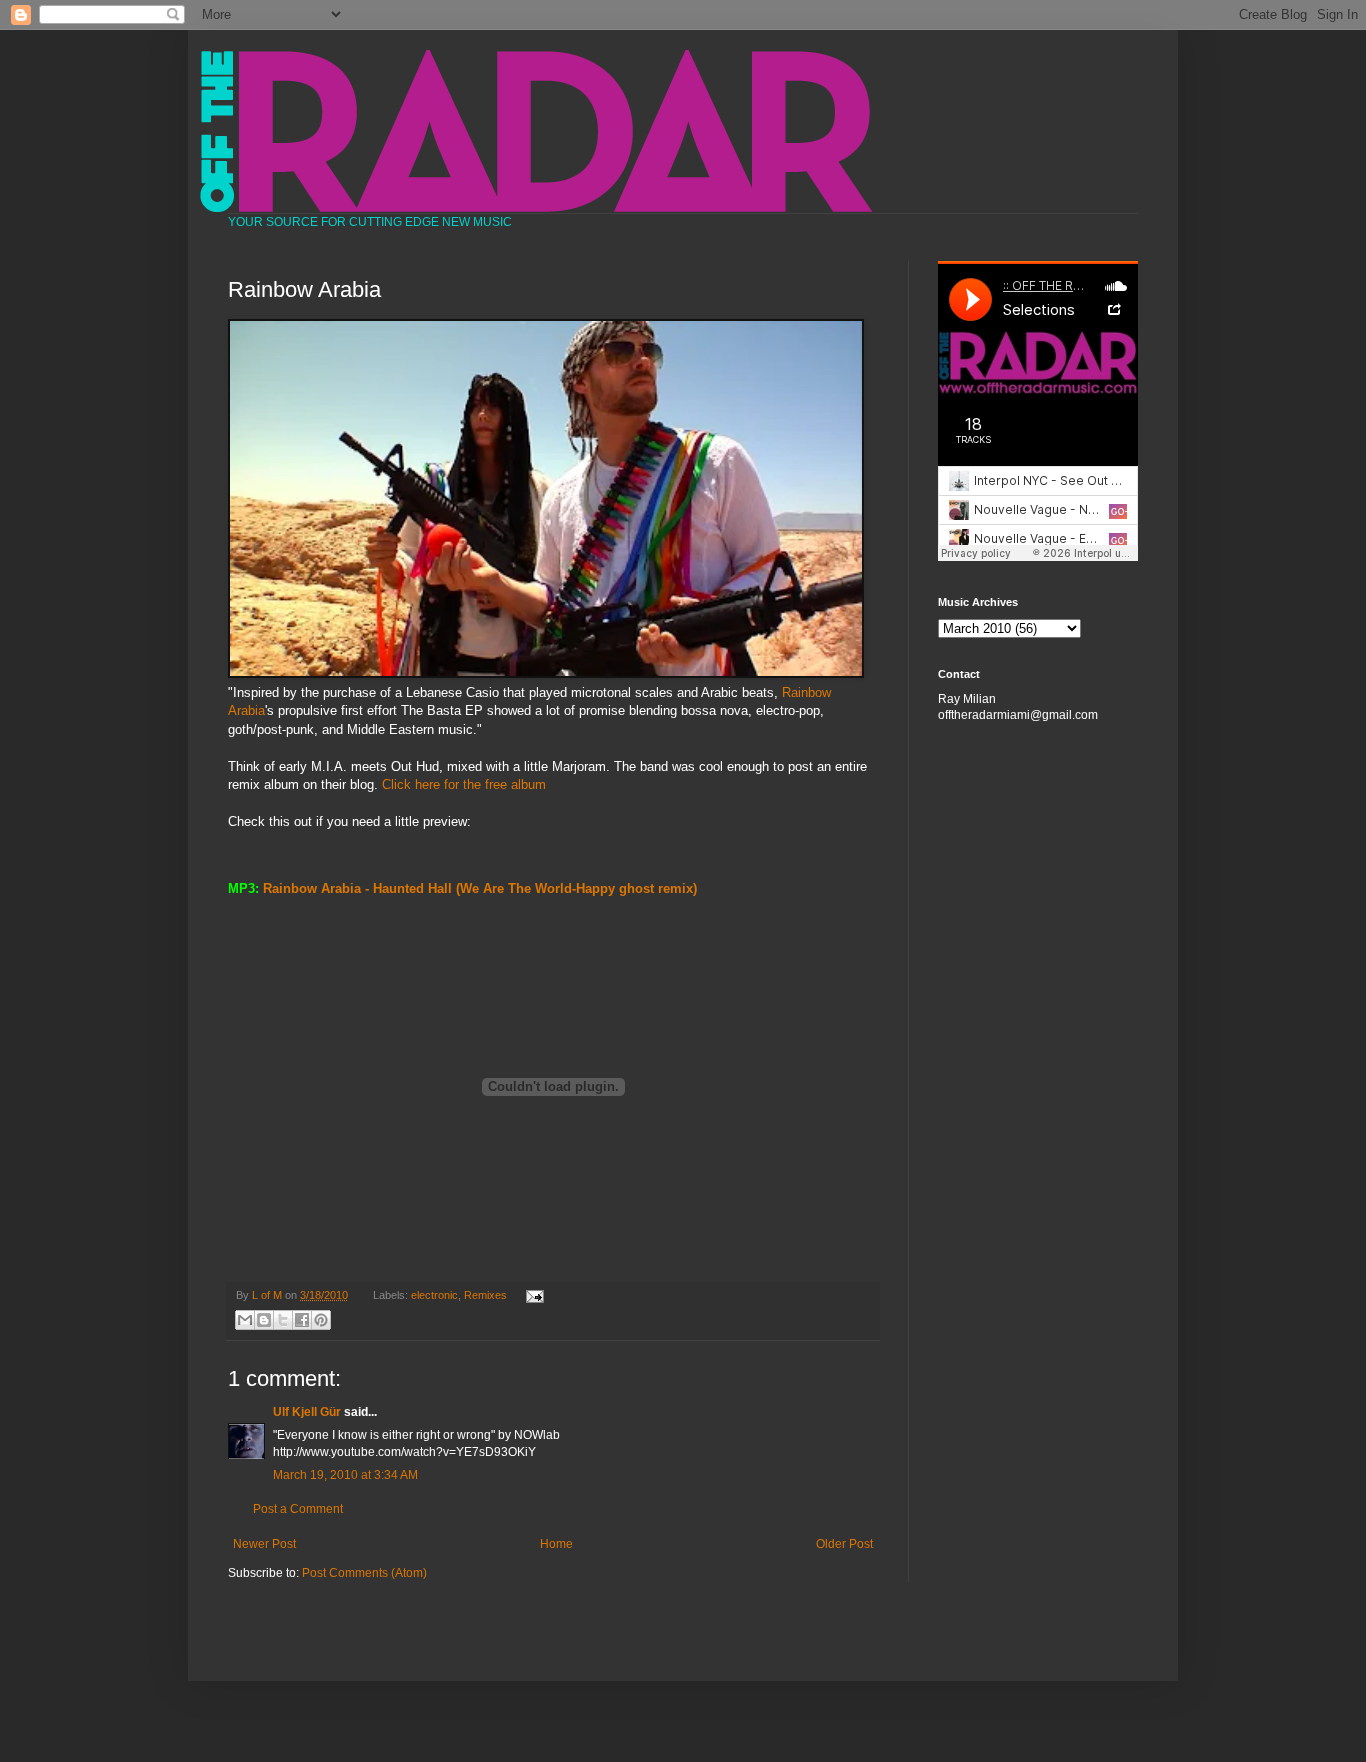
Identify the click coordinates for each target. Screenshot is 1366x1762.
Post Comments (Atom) (364, 1573)
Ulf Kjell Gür (307, 1412)
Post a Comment (298, 1509)
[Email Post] (531, 1295)
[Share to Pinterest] (321, 1320)
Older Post (844, 1544)
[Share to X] (283, 1320)
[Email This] (245, 1320)
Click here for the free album (464, 784)
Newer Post (264, 1544)
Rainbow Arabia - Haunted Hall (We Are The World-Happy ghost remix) (480, 888)
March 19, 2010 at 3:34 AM (345, 1475)
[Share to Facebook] (302, 1320)
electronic (434, 1295)
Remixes (485, 1295)
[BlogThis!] (264, 1320)
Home (556, 1544)
